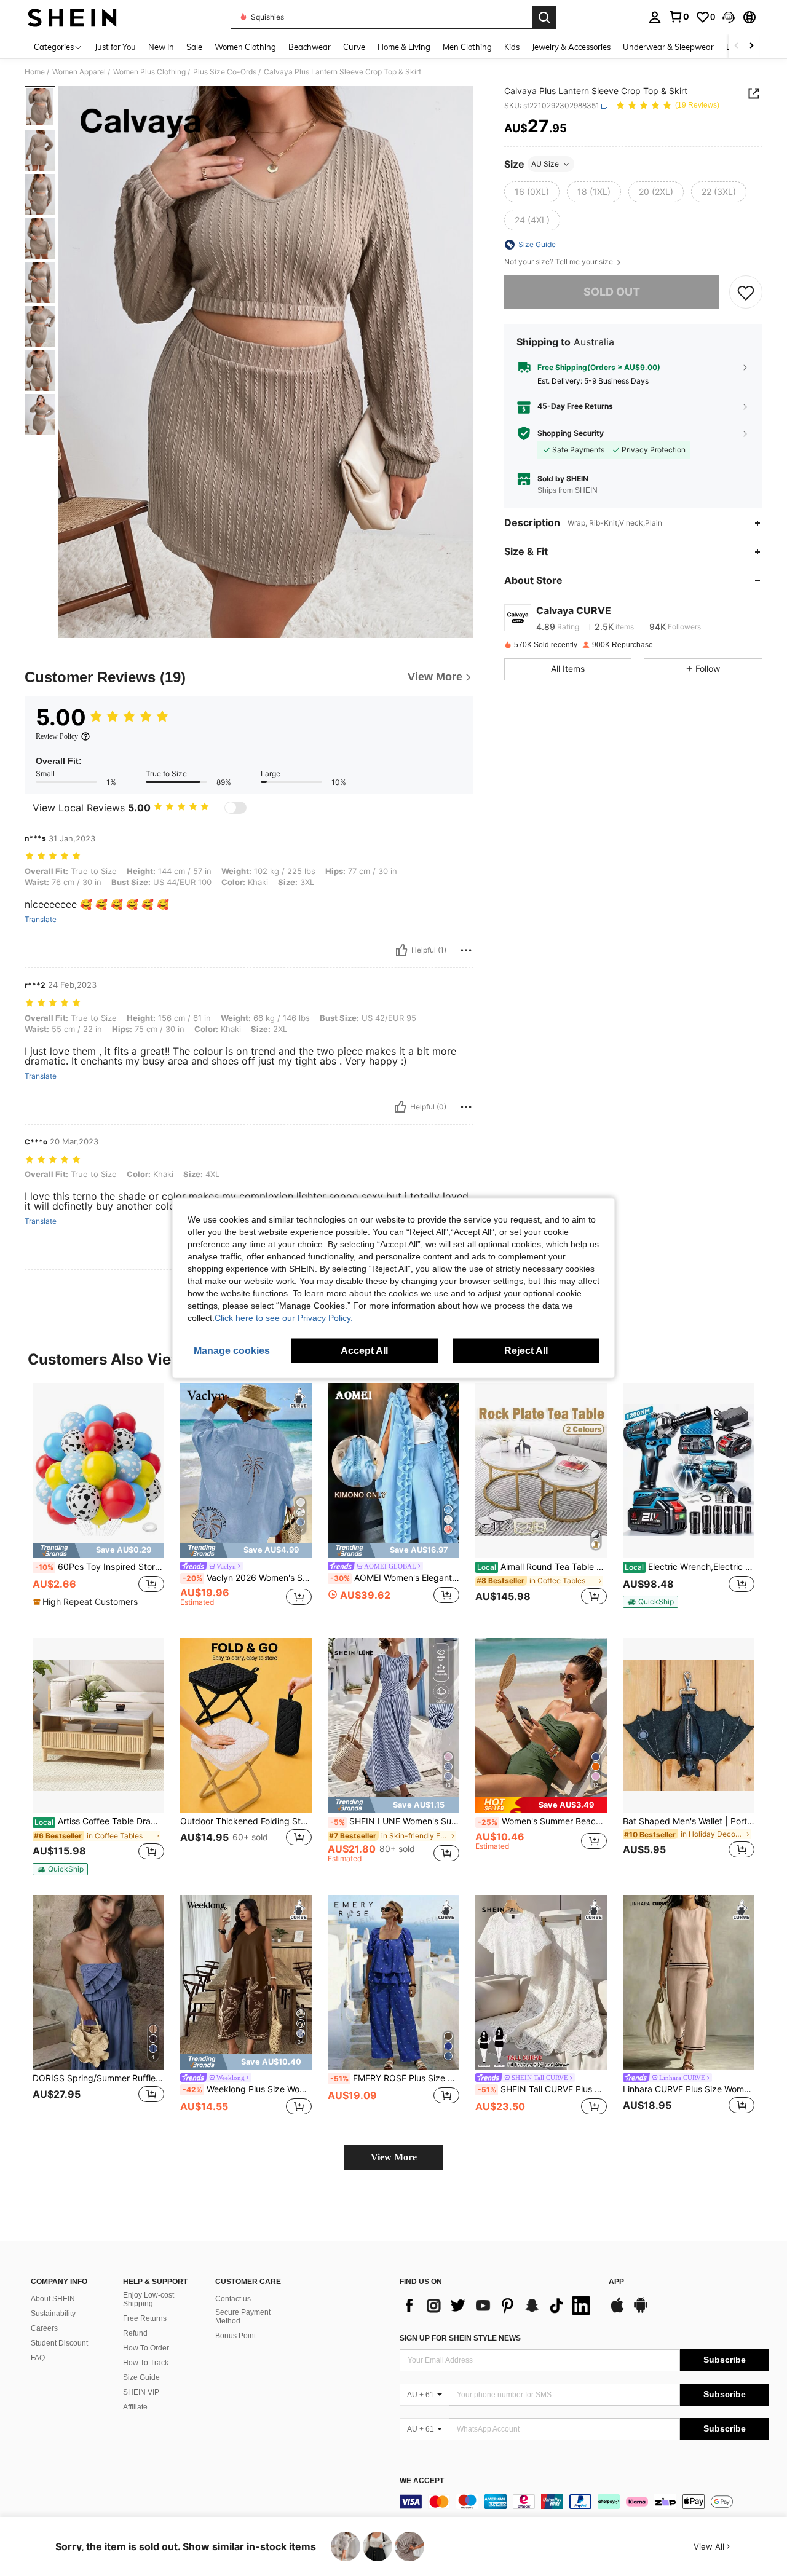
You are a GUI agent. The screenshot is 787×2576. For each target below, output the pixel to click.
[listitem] (98, 1501)
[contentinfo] (584, 2502)
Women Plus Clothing (149, 72)
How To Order (146, 2348)
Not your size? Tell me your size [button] (560, 262)
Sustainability (53, 2314)
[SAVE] (746, 292)
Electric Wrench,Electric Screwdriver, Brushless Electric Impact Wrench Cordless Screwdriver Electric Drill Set (690, 1567)
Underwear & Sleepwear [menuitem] (668, 47)
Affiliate (135, 2407)
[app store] (617, 2311)
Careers (44, 2328)
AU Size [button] (545, 164)
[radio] (532, 192)
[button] (729, 17)
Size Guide (141, 2377)
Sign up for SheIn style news (460, 2338)
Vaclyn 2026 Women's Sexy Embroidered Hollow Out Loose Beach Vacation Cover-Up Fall (247, 1578)
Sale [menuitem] (194, 47)
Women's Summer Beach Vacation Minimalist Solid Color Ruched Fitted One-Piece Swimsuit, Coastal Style (542, 1821)
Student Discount (59, 2343)
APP (616, 2282)
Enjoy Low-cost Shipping (148, 2299)
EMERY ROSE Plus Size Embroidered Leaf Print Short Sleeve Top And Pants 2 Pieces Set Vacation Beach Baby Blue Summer (395, 2078)
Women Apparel (79, 72)
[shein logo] (72, 17)
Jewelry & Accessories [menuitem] (571, 47)
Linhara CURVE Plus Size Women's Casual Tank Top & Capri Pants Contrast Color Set (689, 2089)
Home (35, 72)
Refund (135, 2333)
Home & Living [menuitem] (404, 47)
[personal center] (655, 17)
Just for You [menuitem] (115, 47)
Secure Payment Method (243, 2317)
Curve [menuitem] (354, 47)
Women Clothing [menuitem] (245, 47)
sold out (612, 292)
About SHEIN (53, 2299)
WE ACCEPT (422, 2481)
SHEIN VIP (141, 2392)
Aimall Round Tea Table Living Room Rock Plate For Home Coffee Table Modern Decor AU (542, 1567)
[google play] (641, 2311)
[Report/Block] (466, 950)
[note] (98, 1550)
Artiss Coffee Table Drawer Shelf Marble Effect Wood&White (99, 1821)
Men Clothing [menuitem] (467, 47)
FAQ (38, 2358)
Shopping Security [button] (571, 433)
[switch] (235, 808)
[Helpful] (401, 950)
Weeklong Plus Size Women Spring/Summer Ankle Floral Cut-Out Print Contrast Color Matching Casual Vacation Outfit (247, 2089)
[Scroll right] (751, 46)
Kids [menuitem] (512, 47)
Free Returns (145, 2318)
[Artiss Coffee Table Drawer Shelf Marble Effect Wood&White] (98, 1726)
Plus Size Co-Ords (225, 72)
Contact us (233, 2299)
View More (394, 2157)
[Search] (544, 17)
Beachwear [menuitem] (310, 47)
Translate (41, 920)
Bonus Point (235, 2336)
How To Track (146, 2363)
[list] (498, 2306)
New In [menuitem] (161, 47)
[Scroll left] (737, 46)
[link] (679, 17)
